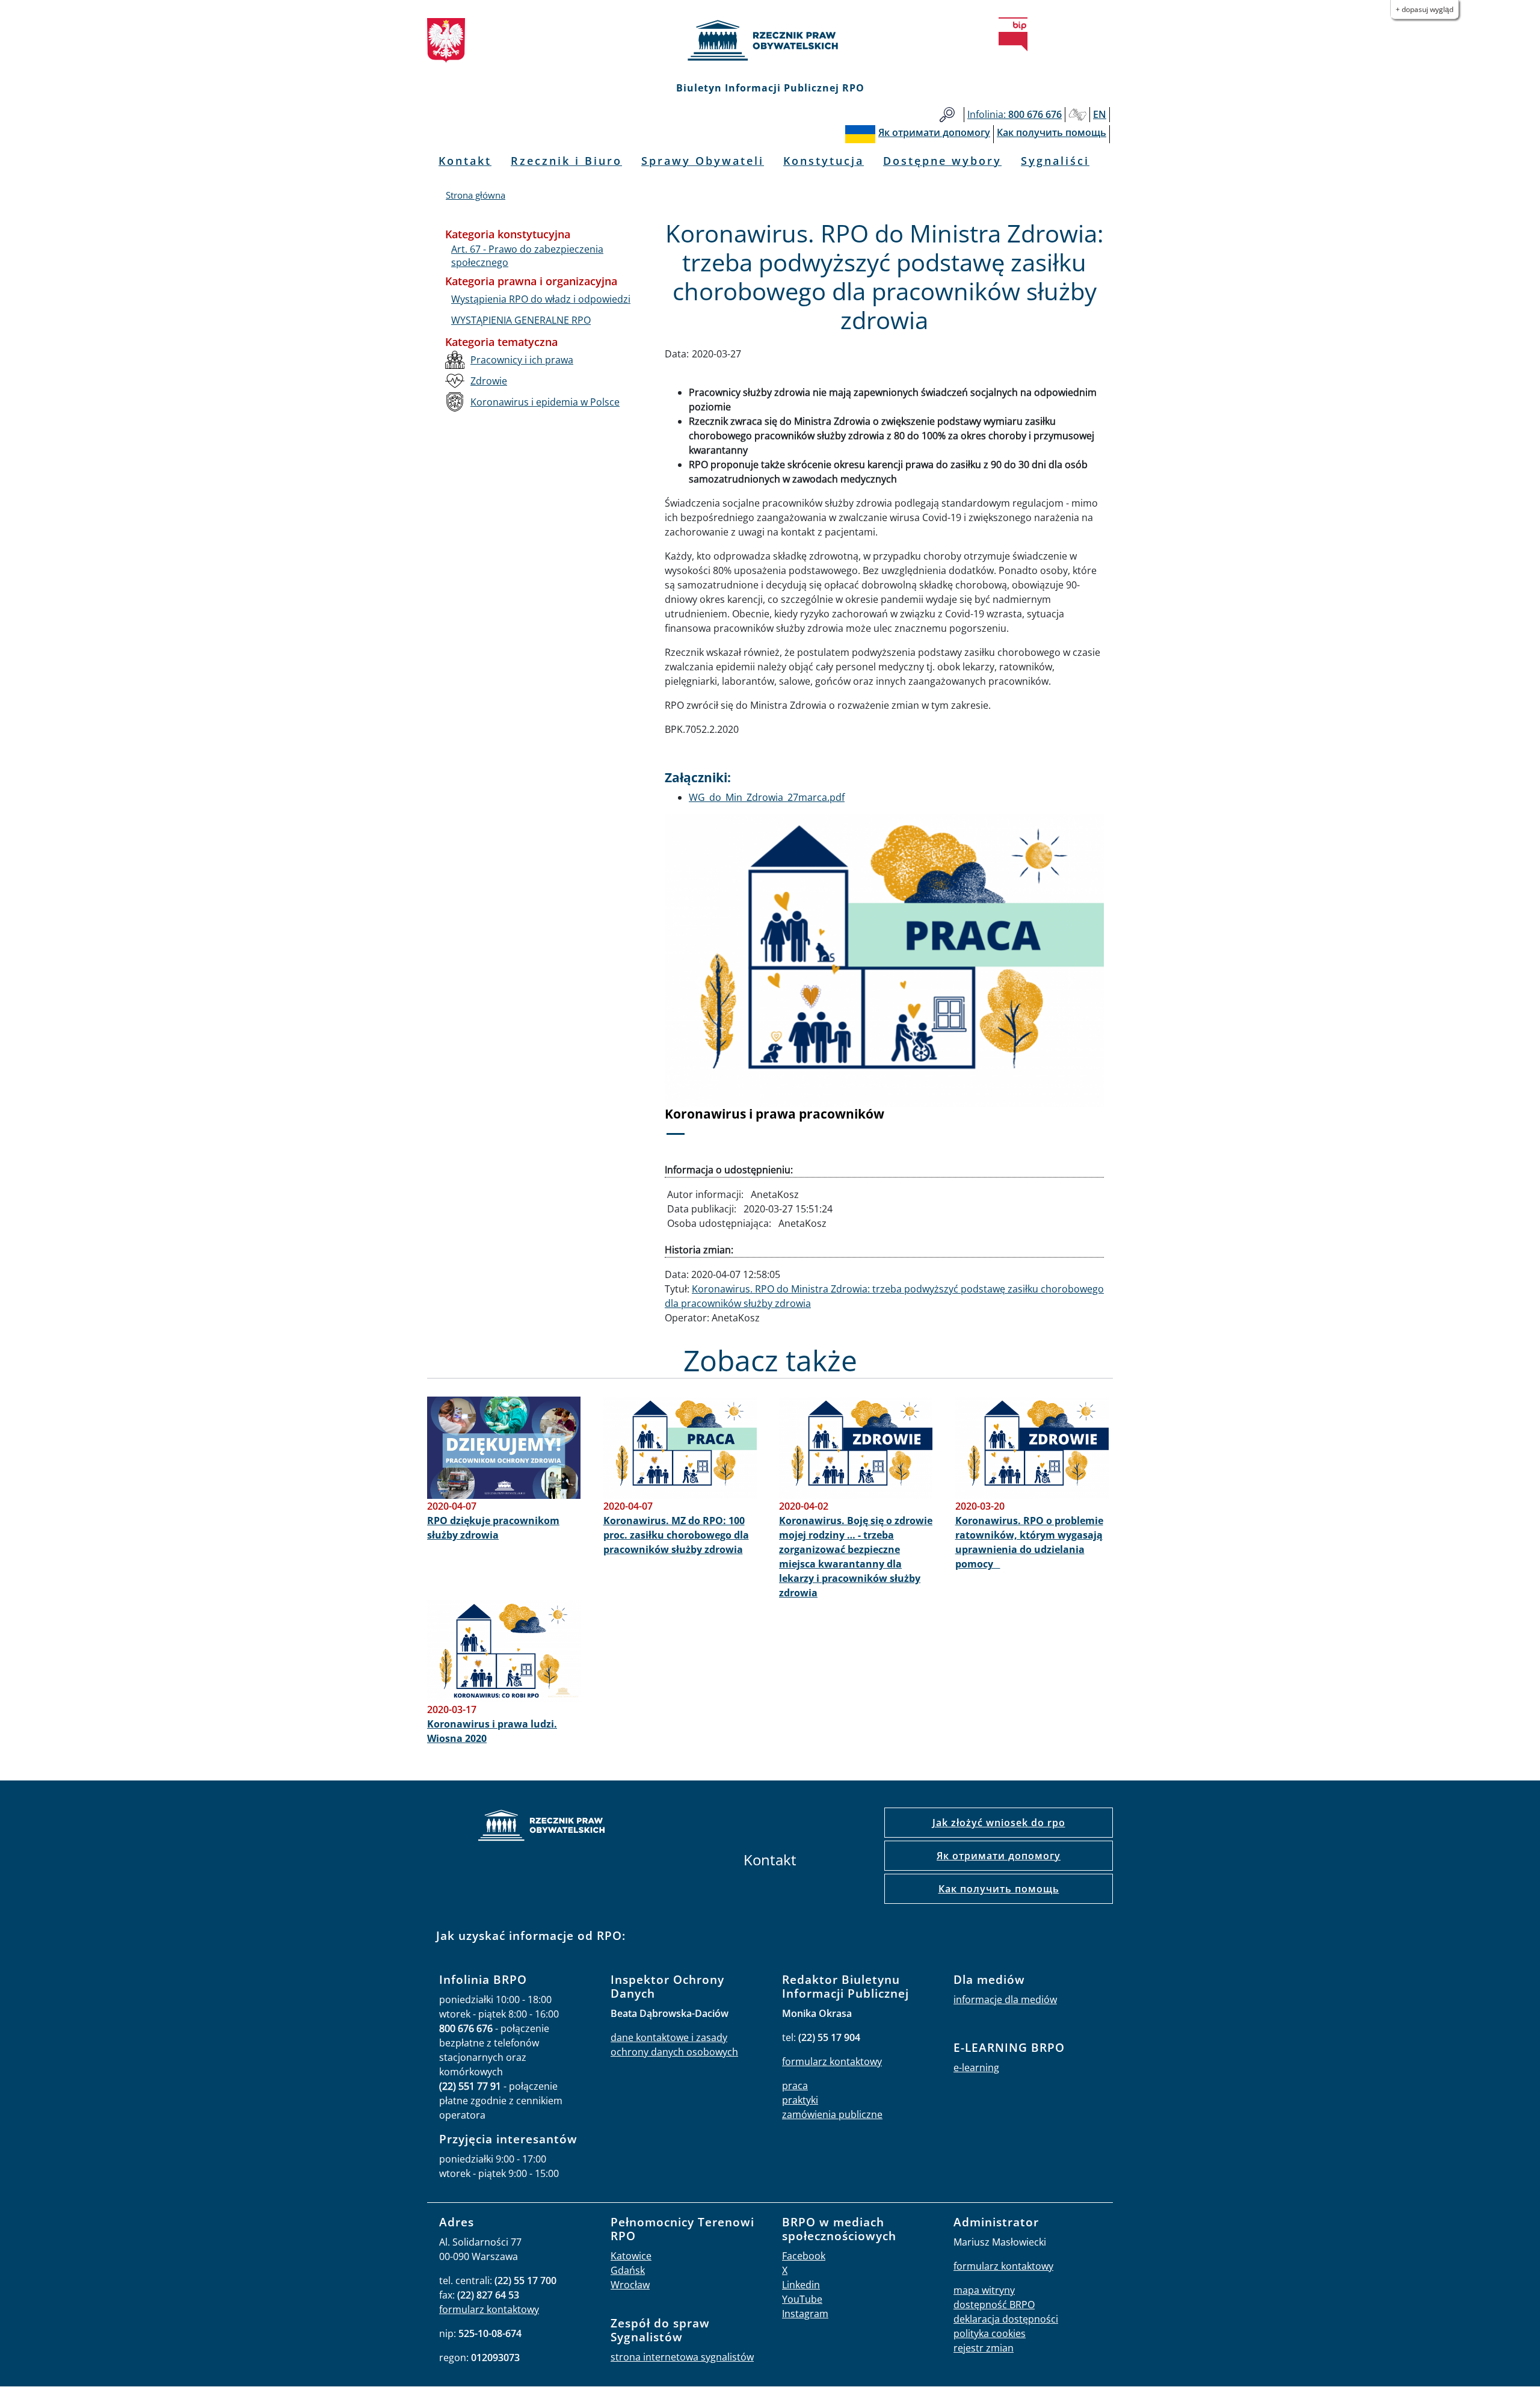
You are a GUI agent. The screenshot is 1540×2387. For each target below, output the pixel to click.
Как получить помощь (999, 1889)
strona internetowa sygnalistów (682, 2357)
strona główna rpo (541, 1827)
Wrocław (630, 2285)
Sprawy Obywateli (703, 161)
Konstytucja (824, 161)
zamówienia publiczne (832, 2114)
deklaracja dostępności (1006, 2319)
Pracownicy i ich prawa (522, 360)
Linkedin (801, 2285)
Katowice (631, 2256)
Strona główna (476, 195)
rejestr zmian (984, 2348)
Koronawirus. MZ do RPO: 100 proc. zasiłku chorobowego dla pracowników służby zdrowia (676, 1535)
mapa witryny (984, 2290)
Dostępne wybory (942, 161)
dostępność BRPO (994, 2305)
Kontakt (465, 161)
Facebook (804, 2256)
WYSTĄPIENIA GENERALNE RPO (521, 320)
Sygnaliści (1055, 161)
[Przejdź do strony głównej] (770, 40)
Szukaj (947, 115)
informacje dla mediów (1005, 1999)
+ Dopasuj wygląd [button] (1424, 9)
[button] (698, 983)
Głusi (1077, 115)
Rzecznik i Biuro (566, 161)
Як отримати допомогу (999, 1856)
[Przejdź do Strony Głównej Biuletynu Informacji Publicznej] (1013, 34)
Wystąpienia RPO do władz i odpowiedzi (541, 299)
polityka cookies (990, 2333)
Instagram (805, 2314)
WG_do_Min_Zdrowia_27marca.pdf (767, 797)
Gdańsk (628, 2270)
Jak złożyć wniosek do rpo (999, 1823)
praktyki (800, 2100)
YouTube (802, 2299)
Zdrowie (489, 381)
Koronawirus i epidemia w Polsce (545, 402)
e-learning (976, 2067)
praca (795, 2086)
